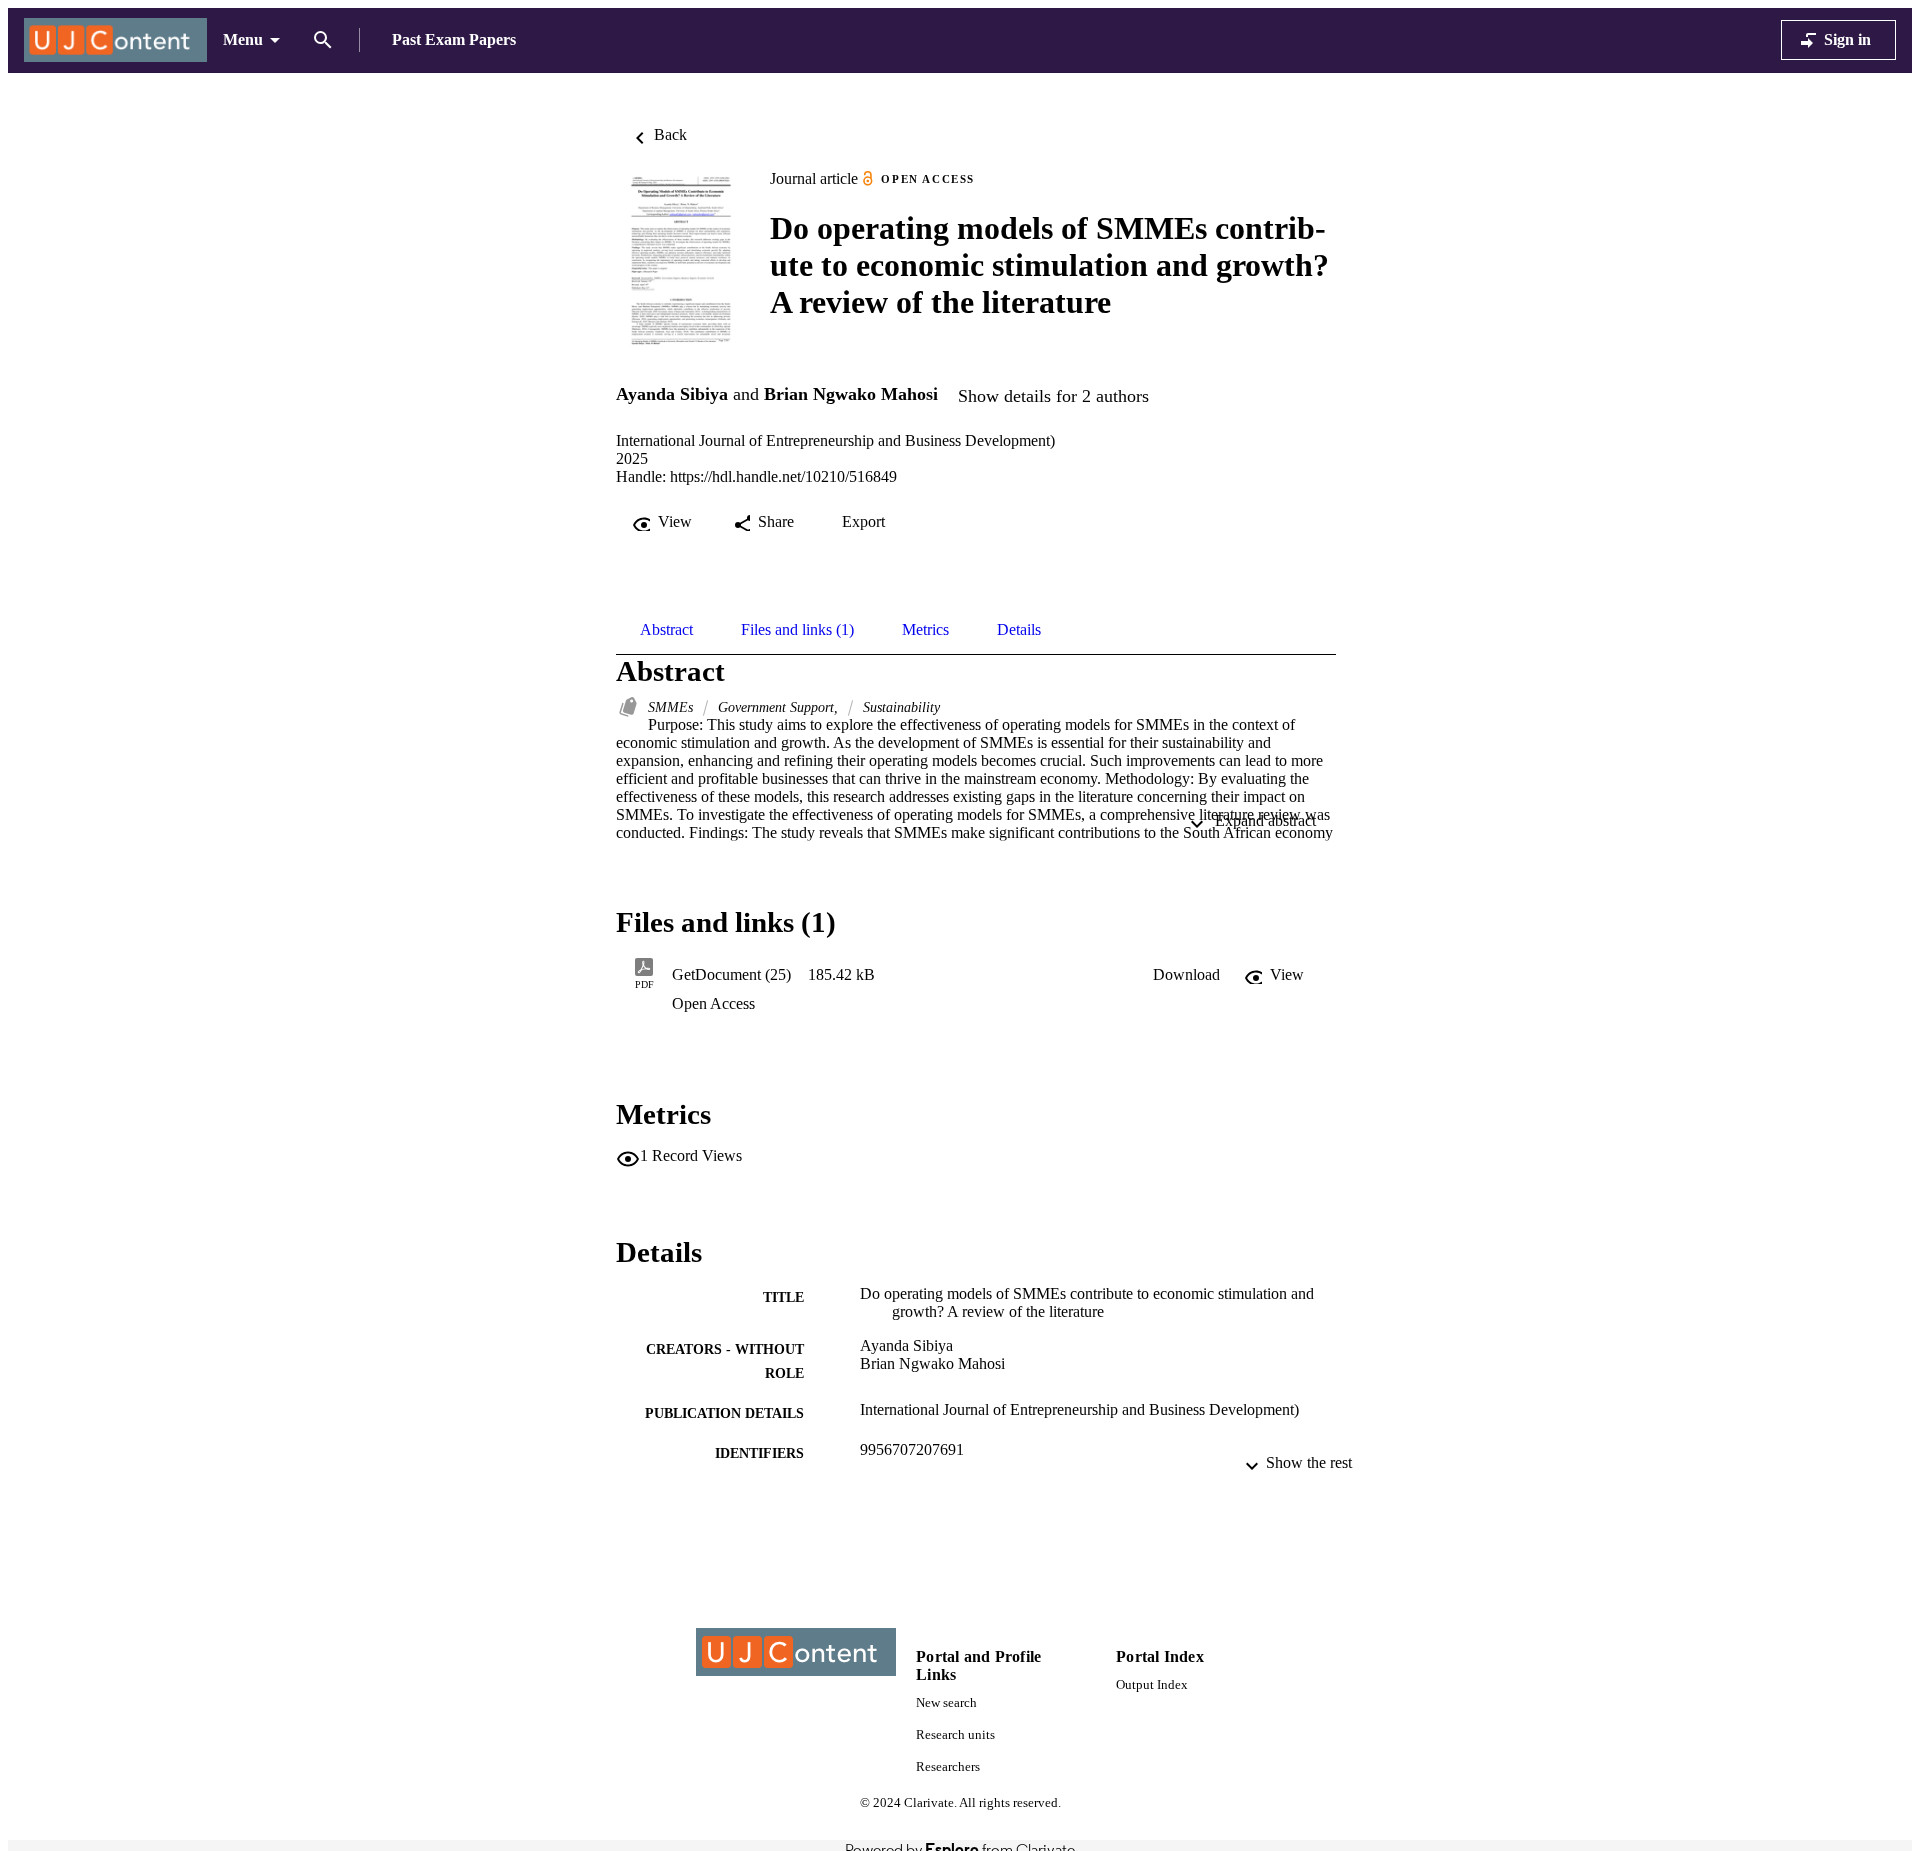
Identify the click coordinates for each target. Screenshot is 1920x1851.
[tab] (666, 630)
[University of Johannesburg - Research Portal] (115, 40)
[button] (1186, 975)
